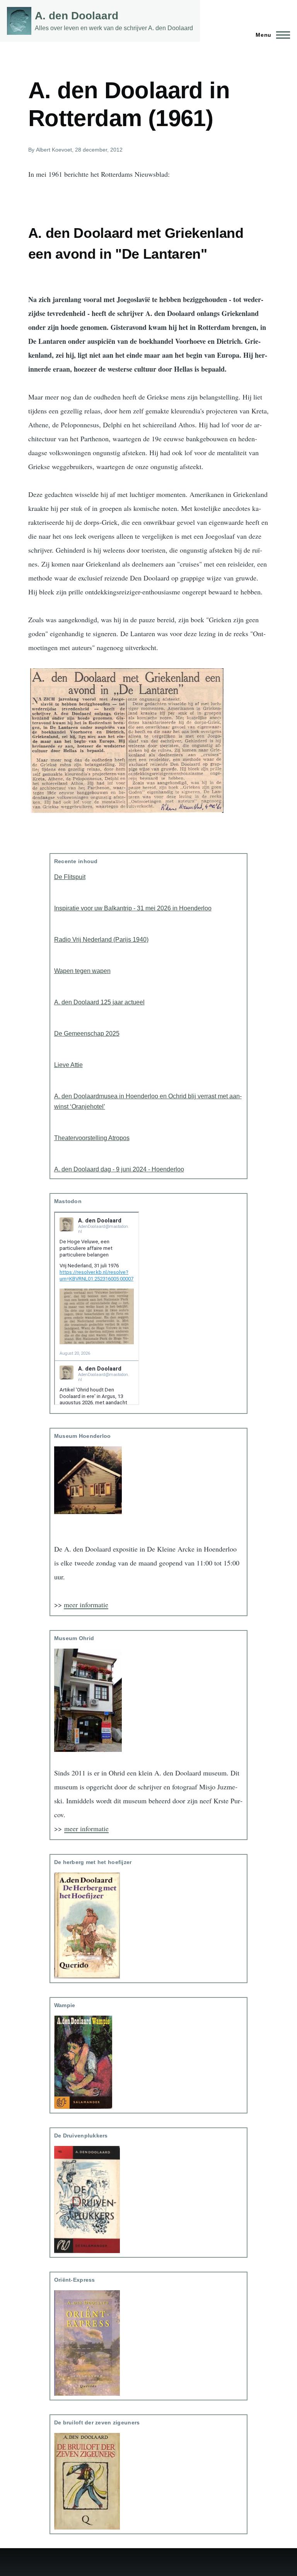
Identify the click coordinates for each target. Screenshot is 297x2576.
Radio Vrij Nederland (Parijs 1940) (101, 940)
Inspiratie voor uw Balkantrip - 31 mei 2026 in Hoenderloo (133, 908)
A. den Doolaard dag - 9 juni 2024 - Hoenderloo (119, 1169)
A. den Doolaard (77, 16)
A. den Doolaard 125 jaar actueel (99, 1002)
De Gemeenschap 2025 (87, 1034)
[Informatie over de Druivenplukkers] (149, 2200)
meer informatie (86, 1605)
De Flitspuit (70, 877)
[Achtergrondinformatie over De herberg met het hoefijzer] (149, 1925)
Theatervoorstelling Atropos (92, 1138)
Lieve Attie (68, 1065)
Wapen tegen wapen (82, 971)
